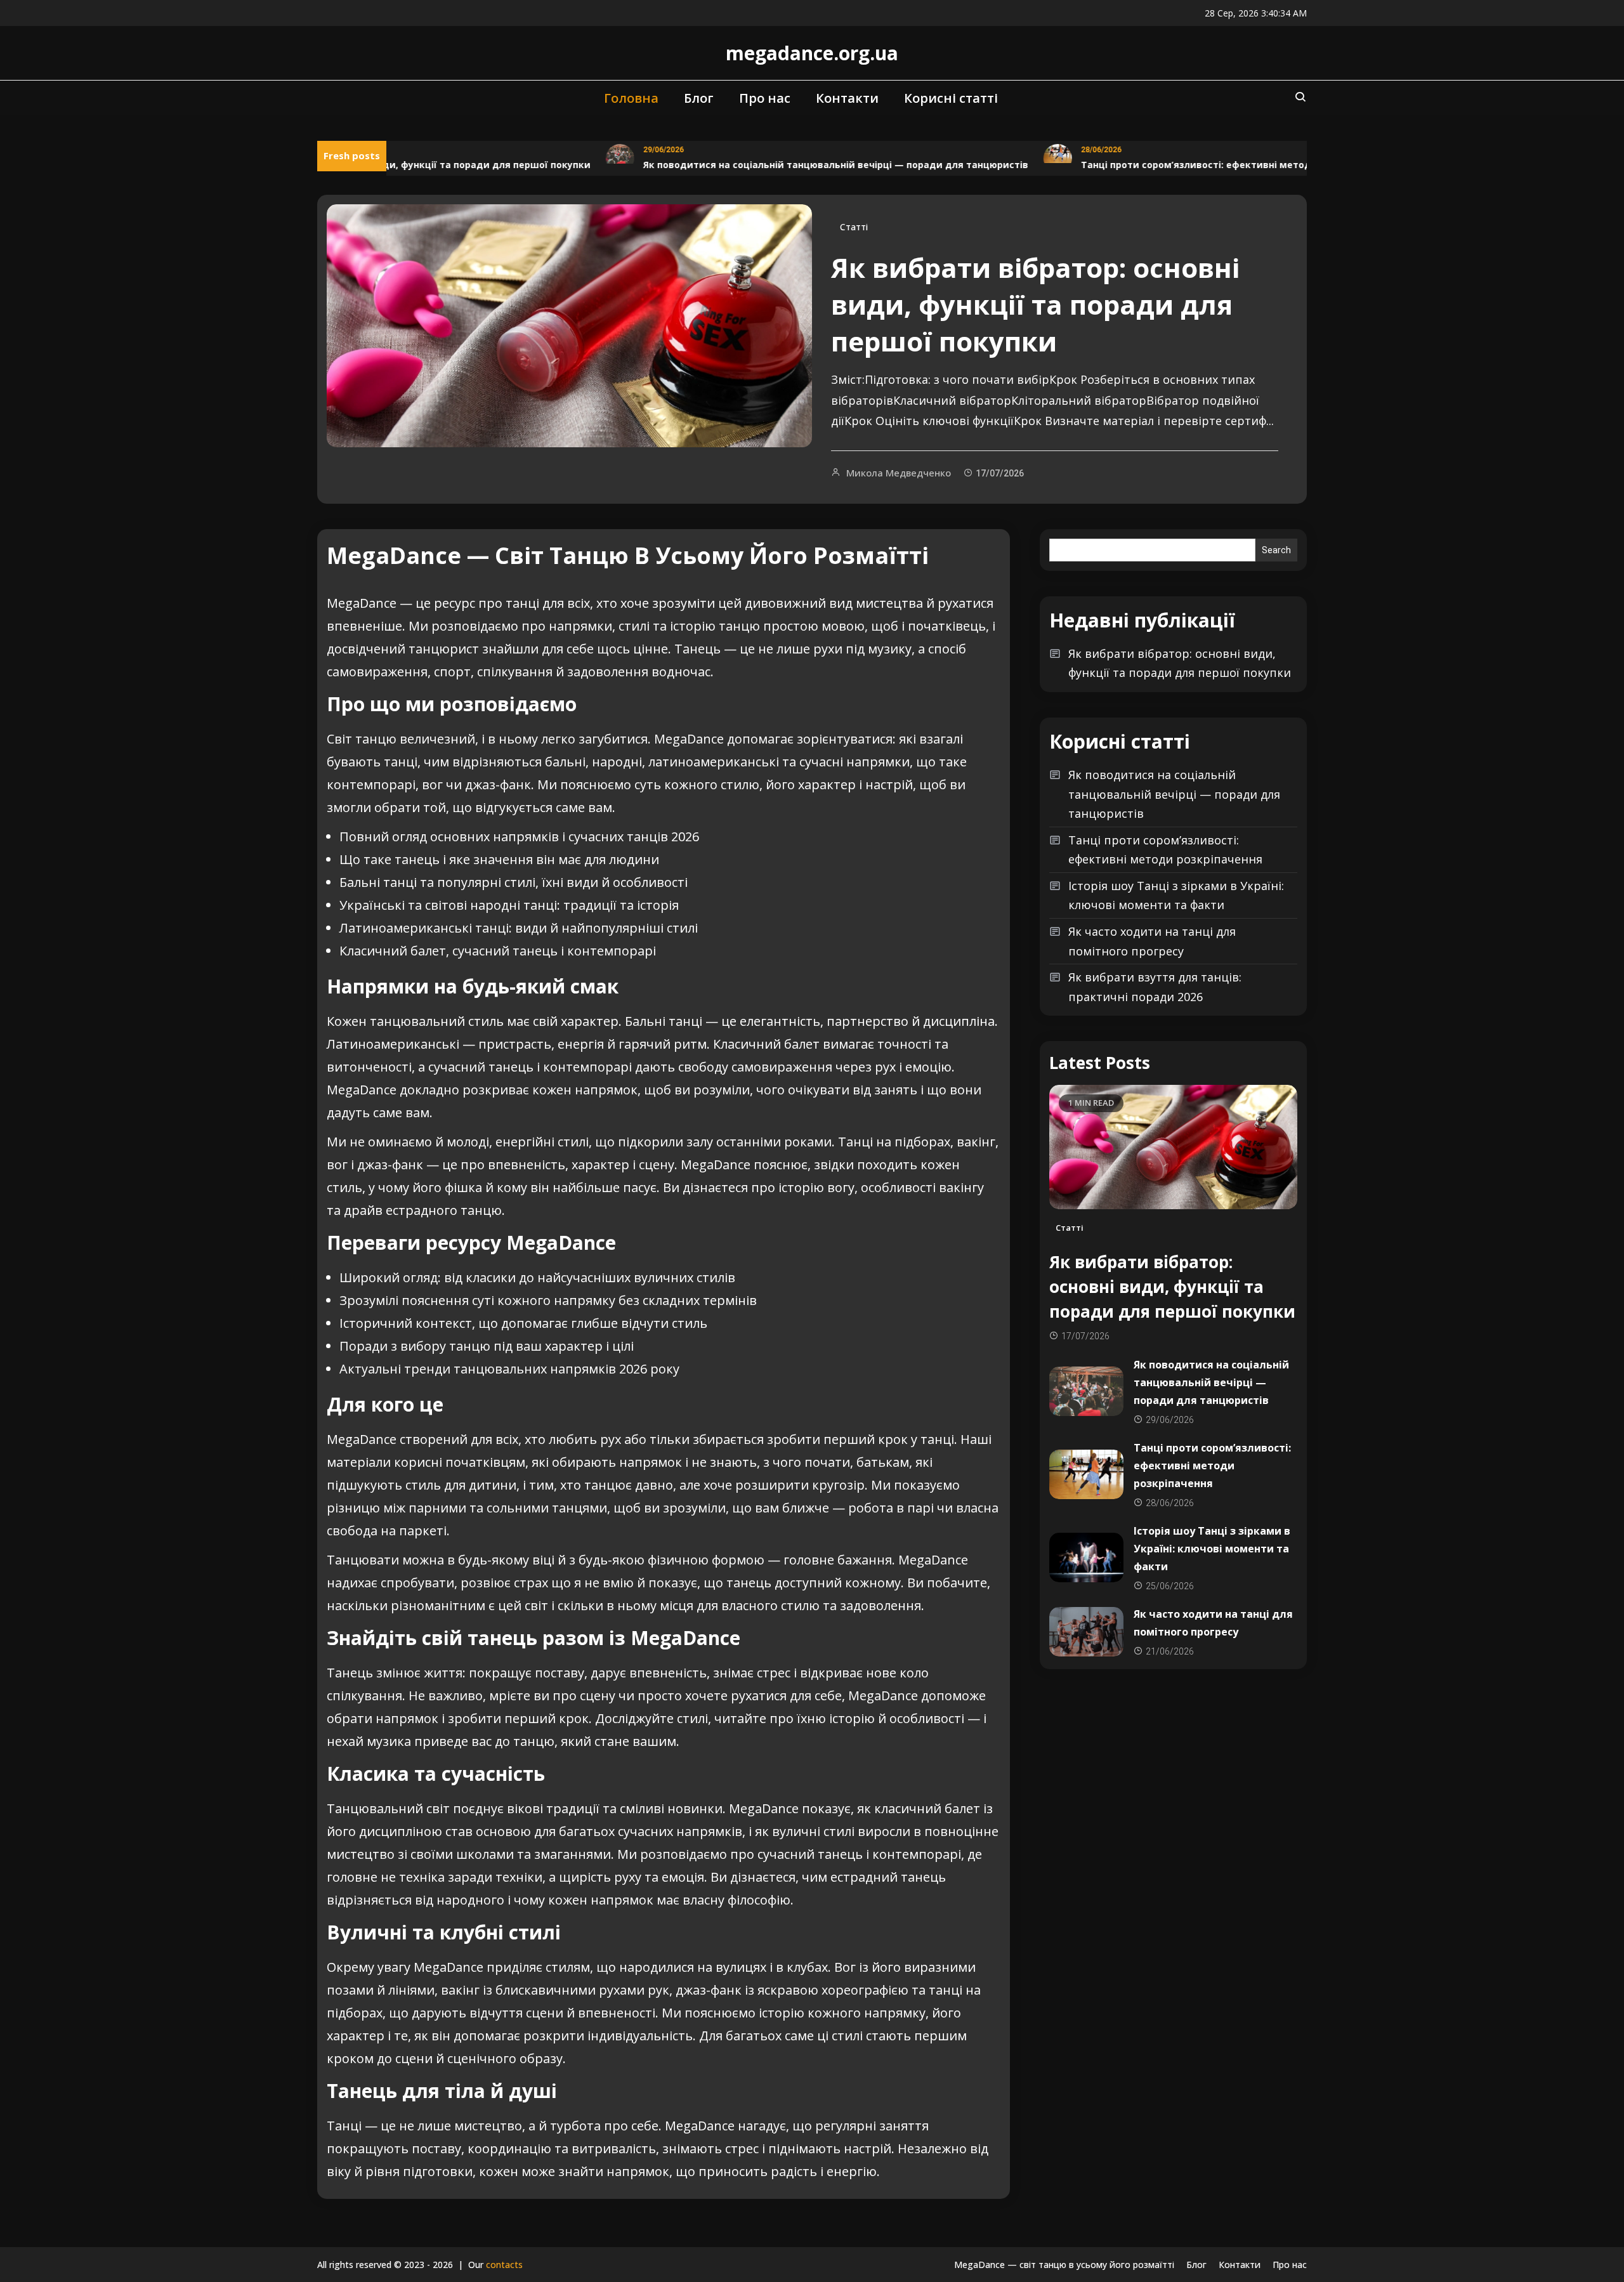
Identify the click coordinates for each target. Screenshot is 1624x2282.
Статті (854, 227)
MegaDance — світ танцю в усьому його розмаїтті (1064, 2265)
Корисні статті (951, 98)
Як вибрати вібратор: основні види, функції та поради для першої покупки (1035, 304)
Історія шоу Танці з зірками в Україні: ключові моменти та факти (1176, 895)
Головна (631, 98)
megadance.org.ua (812, 53)
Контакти (847, 98)
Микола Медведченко (899, 473)
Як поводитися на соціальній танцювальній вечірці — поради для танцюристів (795, 165)
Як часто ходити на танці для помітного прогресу (1152, 941)
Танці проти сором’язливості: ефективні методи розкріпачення (1195, 165)
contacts (504, 2265)
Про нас (765, 98)
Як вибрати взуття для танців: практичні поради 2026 (1155, 987)
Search (1276, 550)
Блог (699, 98)
